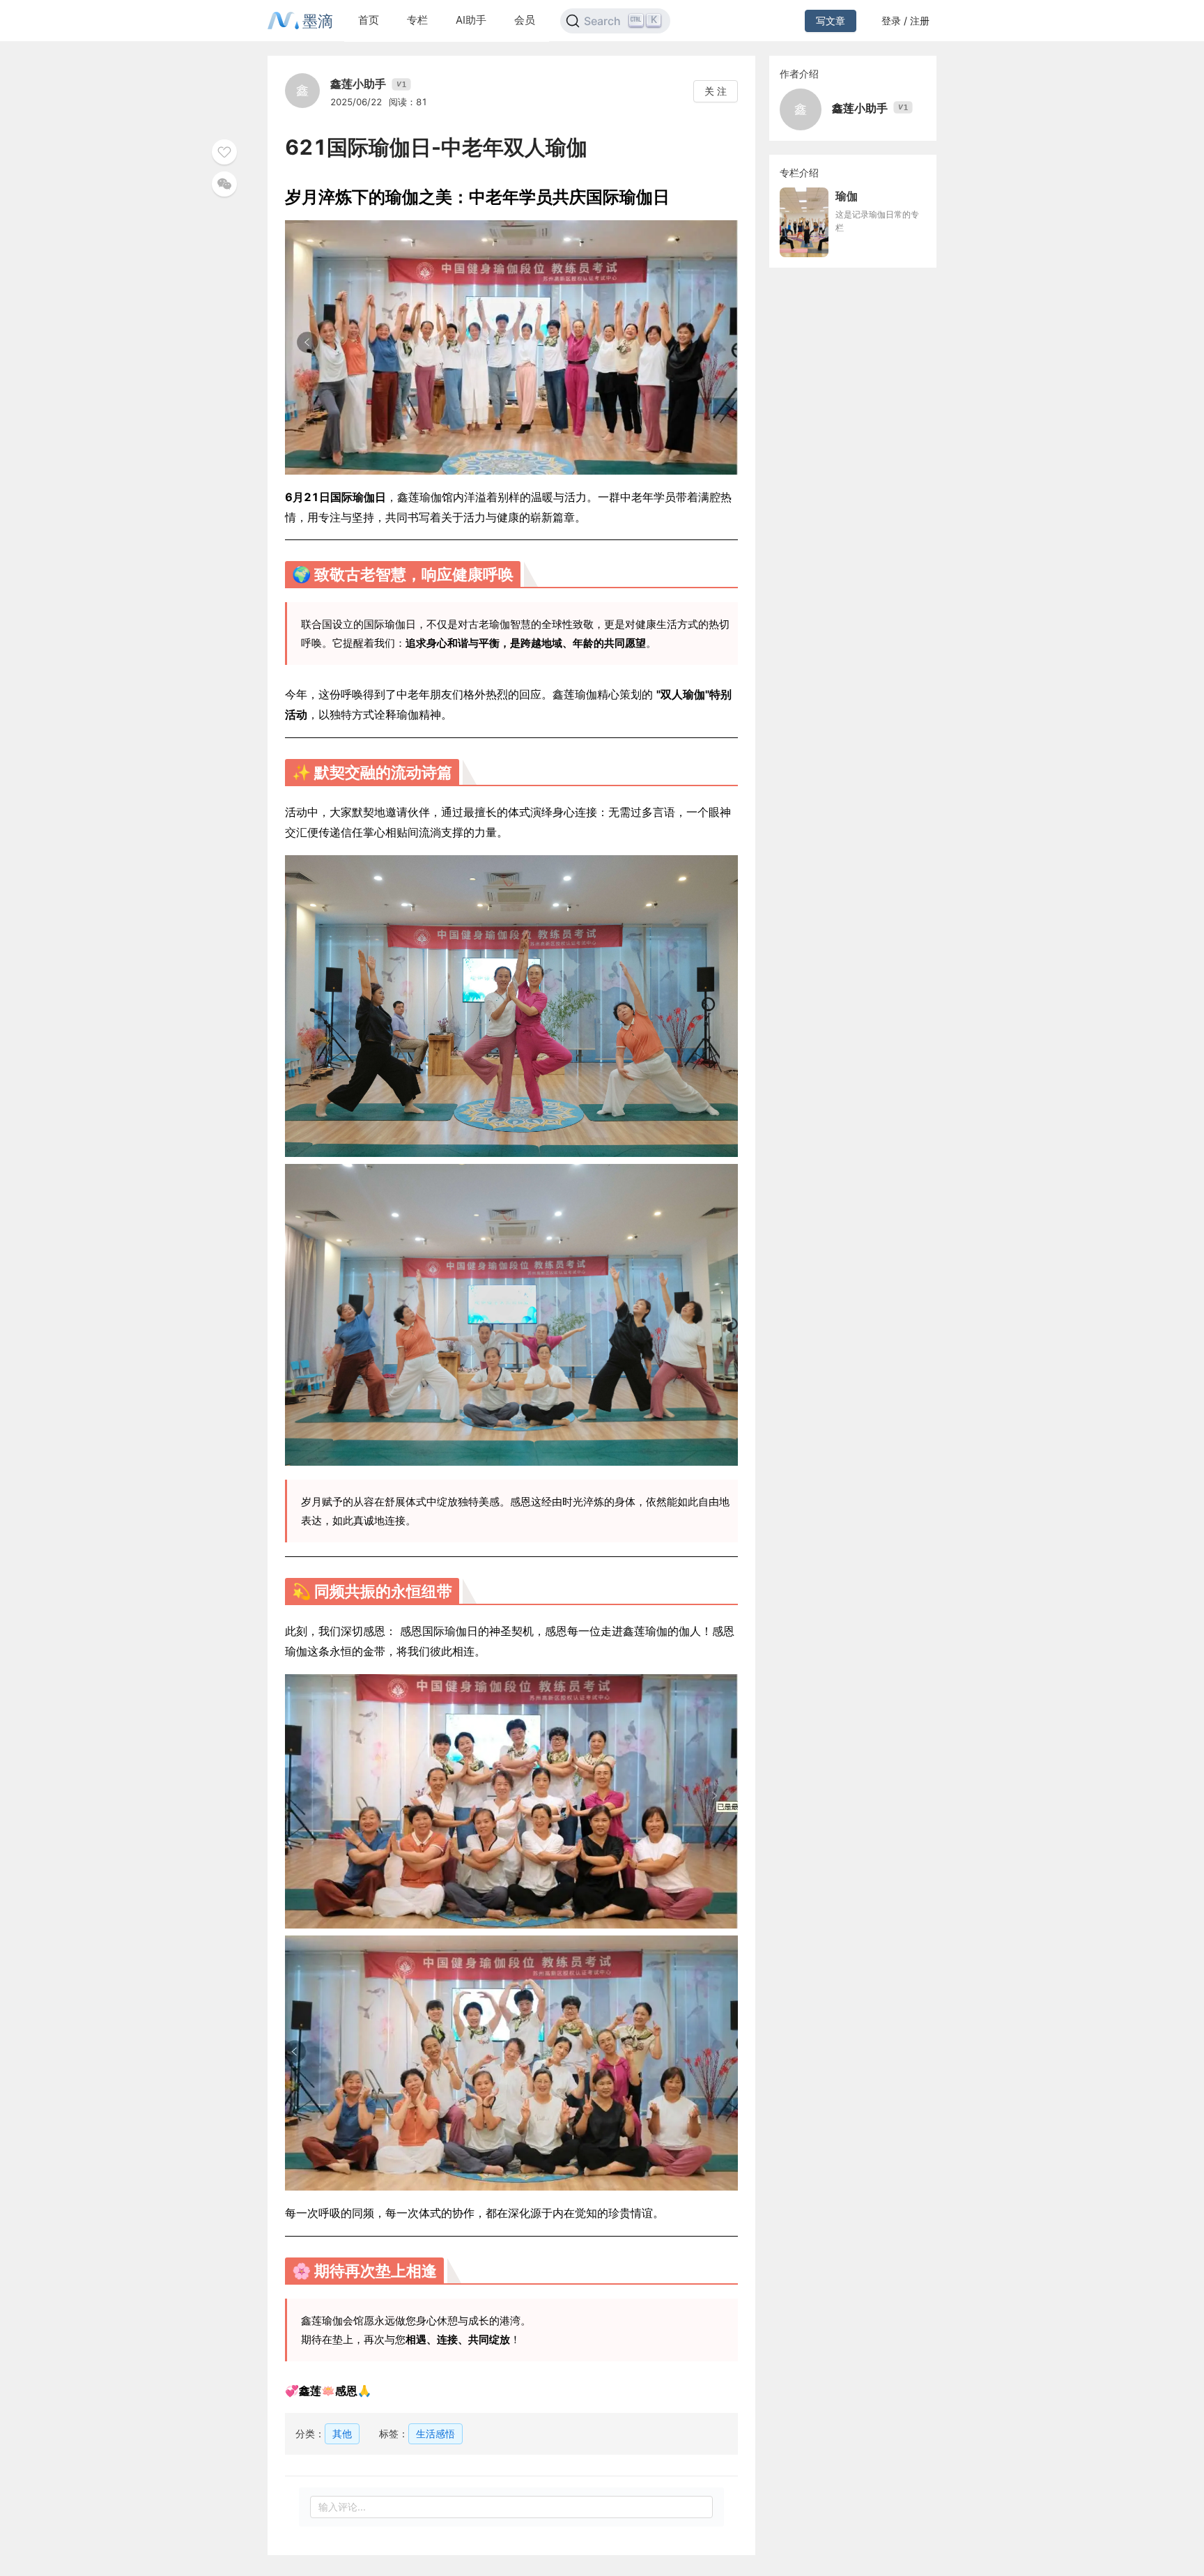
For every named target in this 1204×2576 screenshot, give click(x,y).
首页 (369, 20)
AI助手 (471, 20)
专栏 (417, 20)
